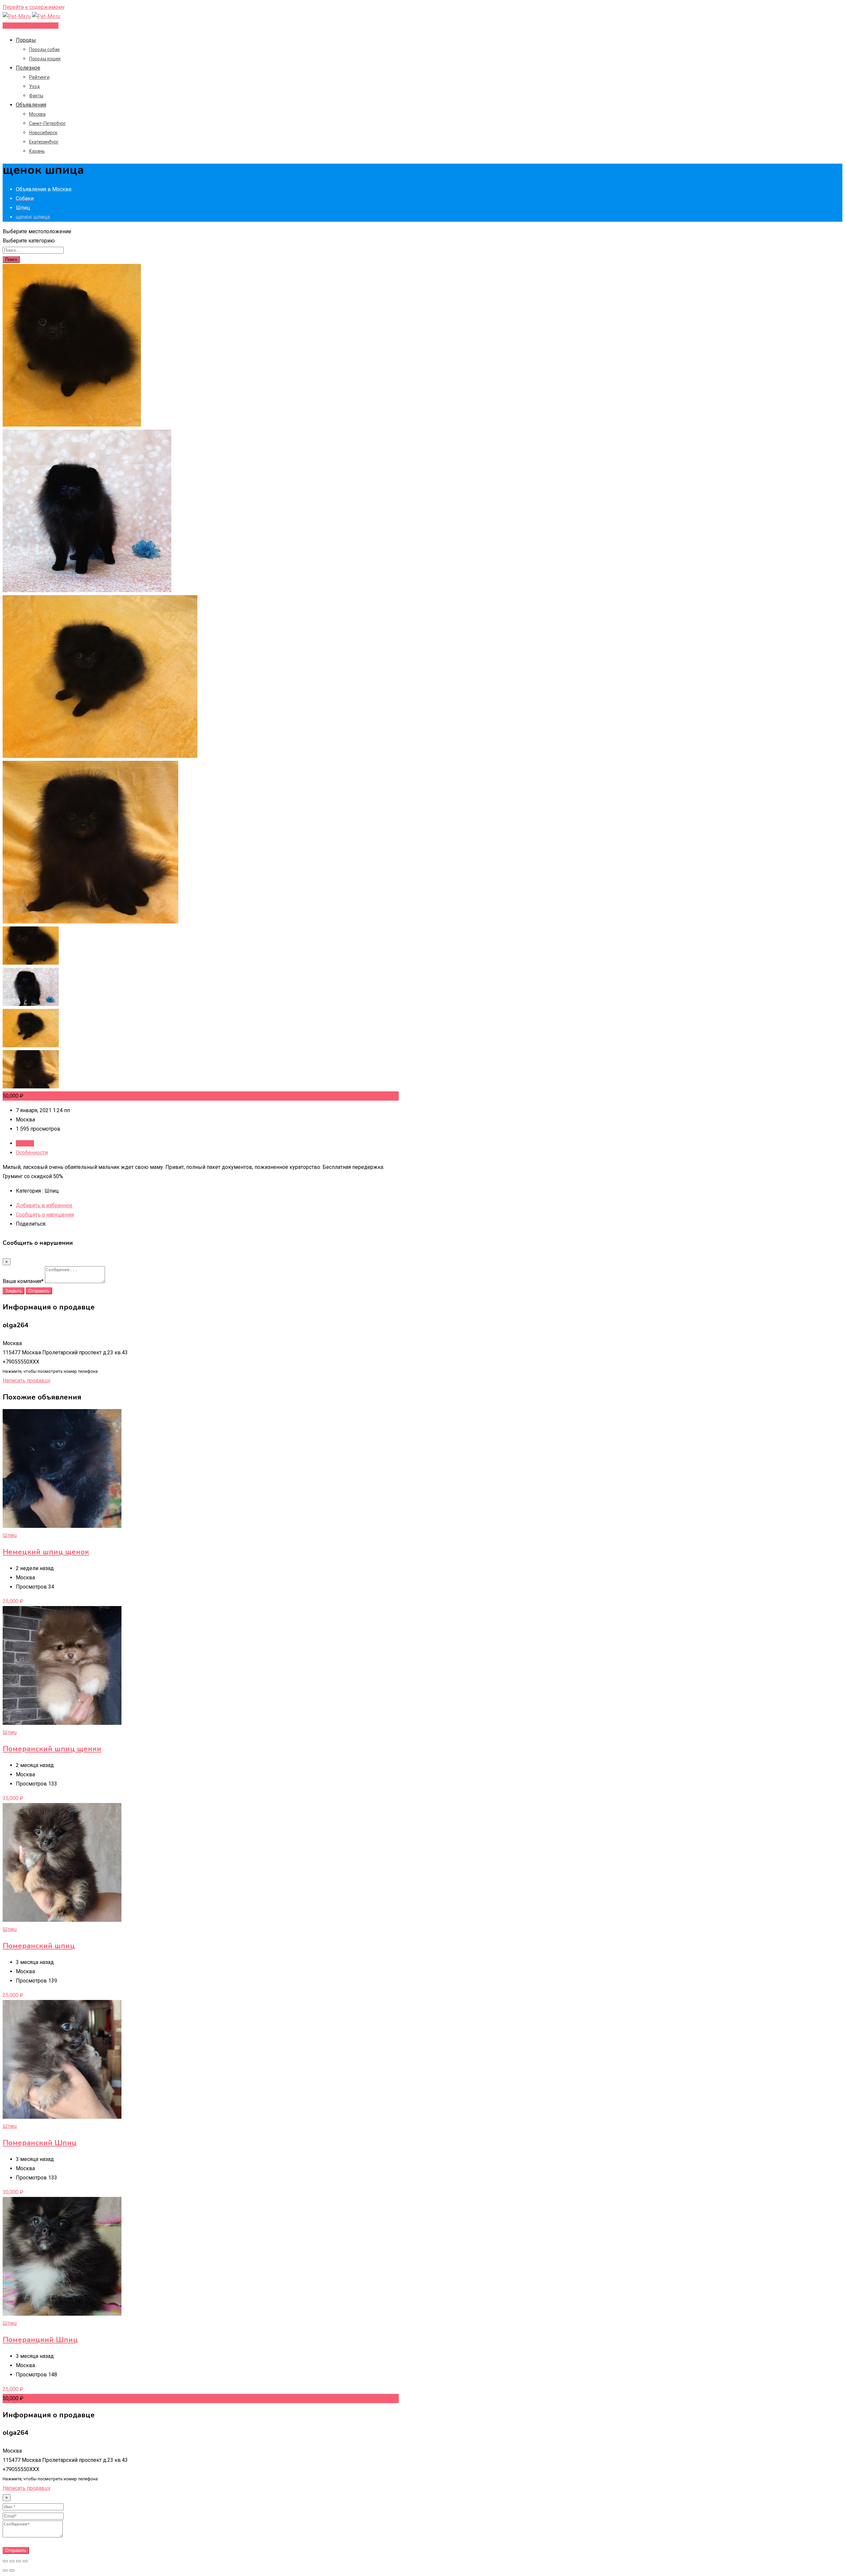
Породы (26, 40)
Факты (36, 96)
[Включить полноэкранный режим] (18, 2561)
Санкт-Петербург (48, 123)
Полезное (28, 68)
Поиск (11, 259)
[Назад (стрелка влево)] (5, 2570)
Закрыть (14, 1291)
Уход (34, 86)
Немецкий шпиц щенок (46, 1552)
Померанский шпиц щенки (52, 1749)
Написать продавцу (27, 1381)
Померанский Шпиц (40, 2143)
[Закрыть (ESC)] (5, 2561)
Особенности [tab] (32, 1153)
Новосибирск (43, 133)
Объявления (31, 105)
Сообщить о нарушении (45, 1215)
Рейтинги (39, 77)
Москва (37, 114)
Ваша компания (23, 1281)
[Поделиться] (12, 2561)
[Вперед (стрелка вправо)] (12, 2570)
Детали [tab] (25, 1143)
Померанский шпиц (39, 1946)
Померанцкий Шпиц (40, 2340)
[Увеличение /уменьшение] (25, 2561)
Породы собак (44, 49)
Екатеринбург (44, 142)
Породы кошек (45, 59)
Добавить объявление (31, 26)
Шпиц (10, 1535)
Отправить (39, 1291)
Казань (37, 151)
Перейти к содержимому (34, 7)
